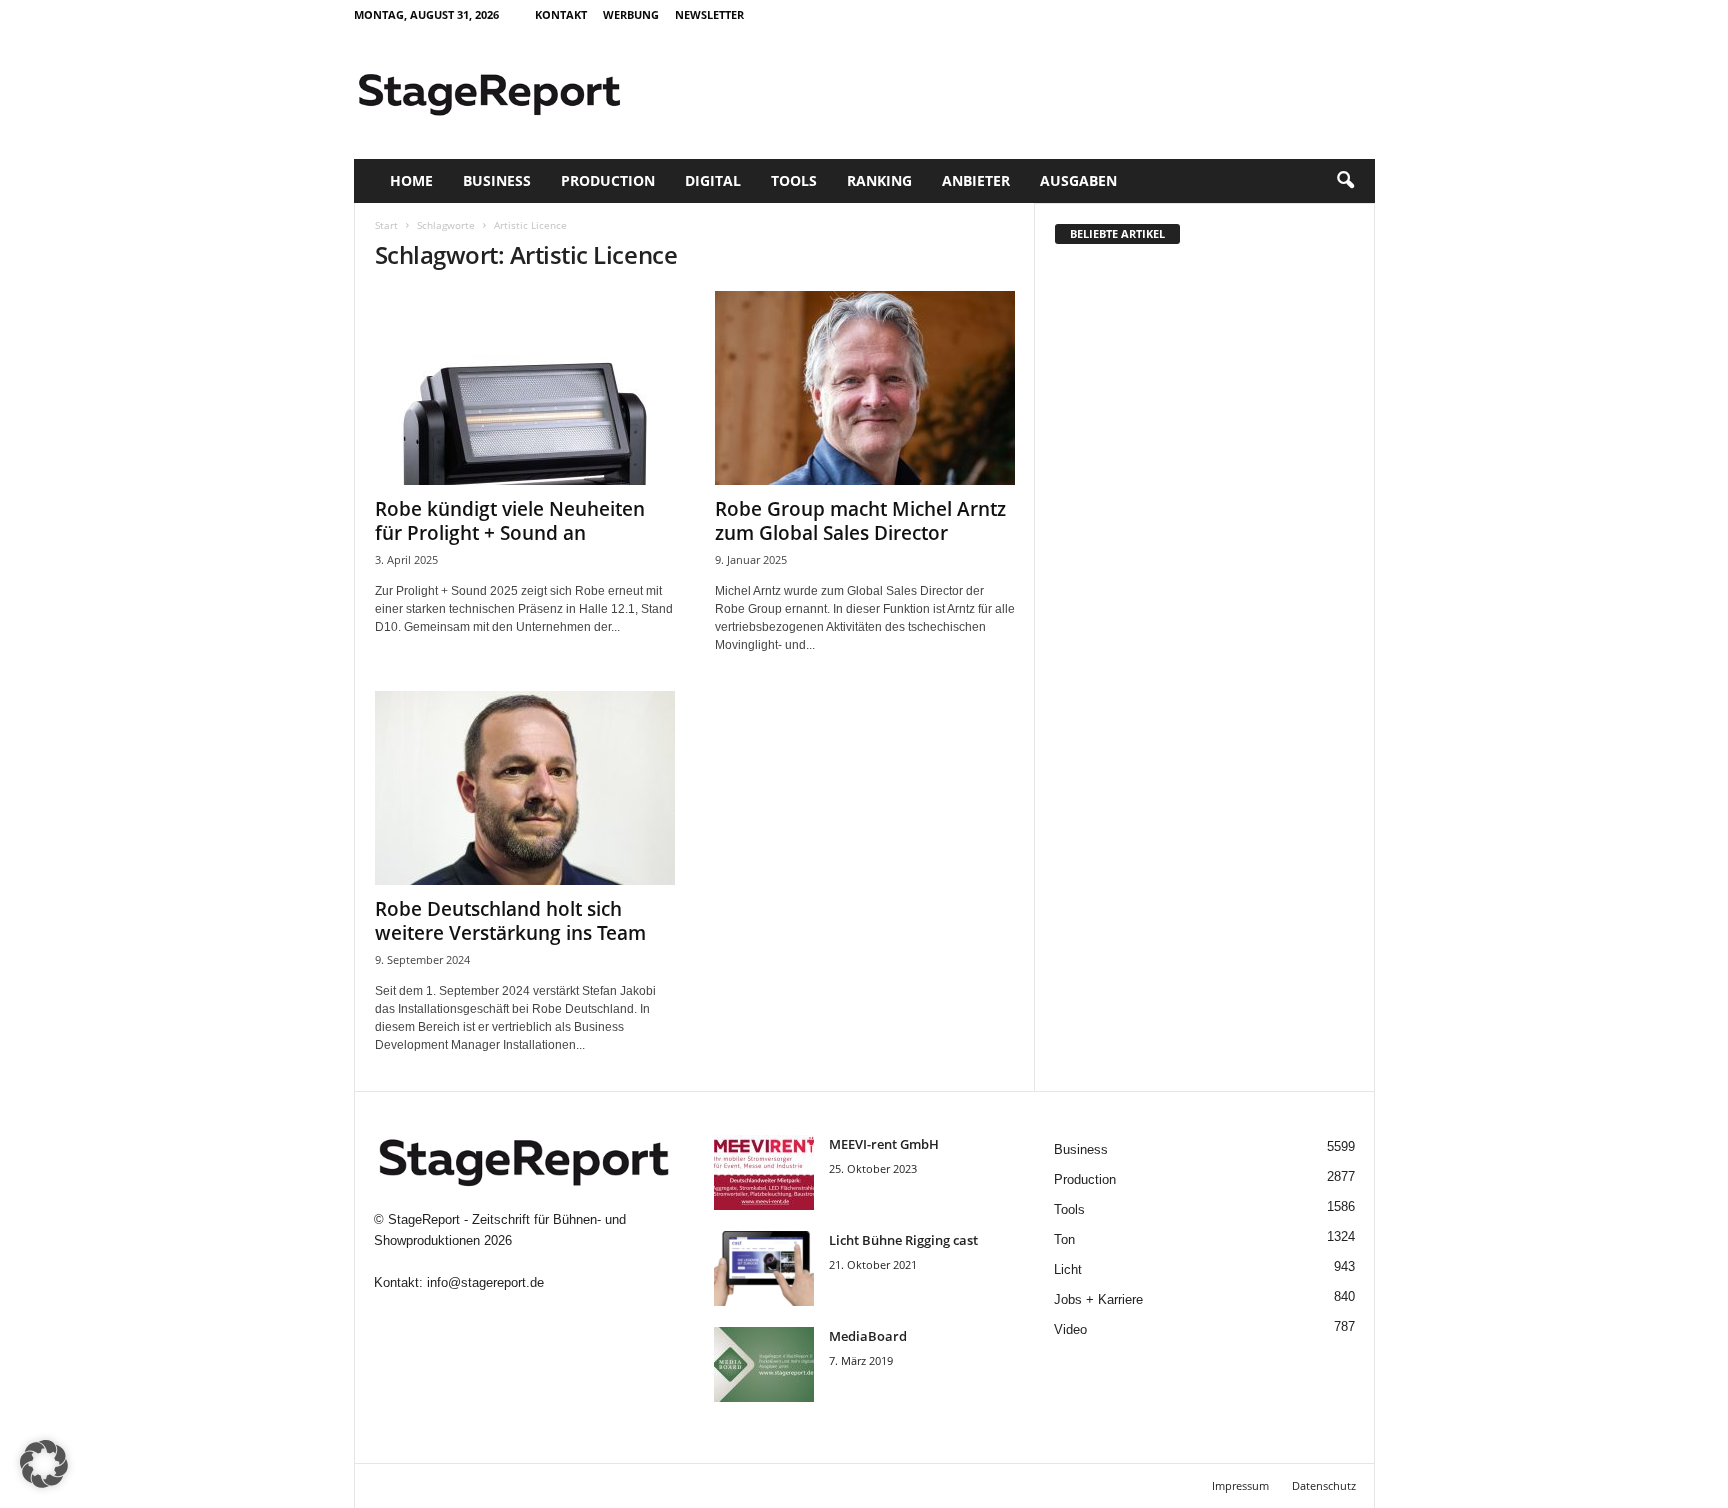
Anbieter (976, 180)
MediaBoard (868, 1336)
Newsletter (709, 14)
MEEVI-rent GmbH (884, 1144)
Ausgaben (1078, 180)
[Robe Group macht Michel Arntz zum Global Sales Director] (865, 388)
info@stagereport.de (485, 1282)
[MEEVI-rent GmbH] (764, 1172)
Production (608, 180)
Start (386, 225)
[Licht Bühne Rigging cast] (764, 1268)
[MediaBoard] (764, 1364)
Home (411, 180)
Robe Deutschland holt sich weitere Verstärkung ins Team (510, 921)
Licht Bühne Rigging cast (903, 1240)
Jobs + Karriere (1098, 1299)
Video (1070, 1329)
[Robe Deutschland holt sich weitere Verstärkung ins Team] (525, 788)
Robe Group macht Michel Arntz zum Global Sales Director (860, 521)
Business (497, 180)
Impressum (1240, 1485)
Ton (1064, 1239)
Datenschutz (1324, 1485)
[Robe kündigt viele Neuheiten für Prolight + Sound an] (525, 388)
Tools (794, 180)
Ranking (879, 180)
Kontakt (561, 14)
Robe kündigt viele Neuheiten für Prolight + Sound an (510, 521)
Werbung (631, 14)
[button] (1345, 181)
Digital (713, 180)
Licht (1068, 1269)
